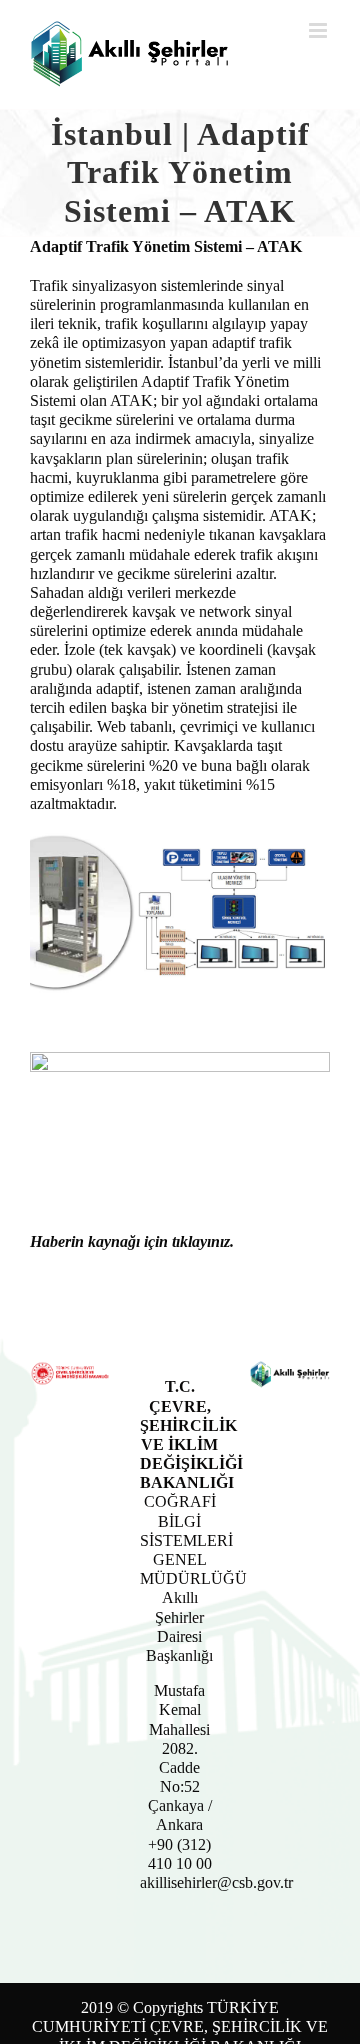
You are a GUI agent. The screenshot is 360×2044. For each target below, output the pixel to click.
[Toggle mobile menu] (319, 30)
